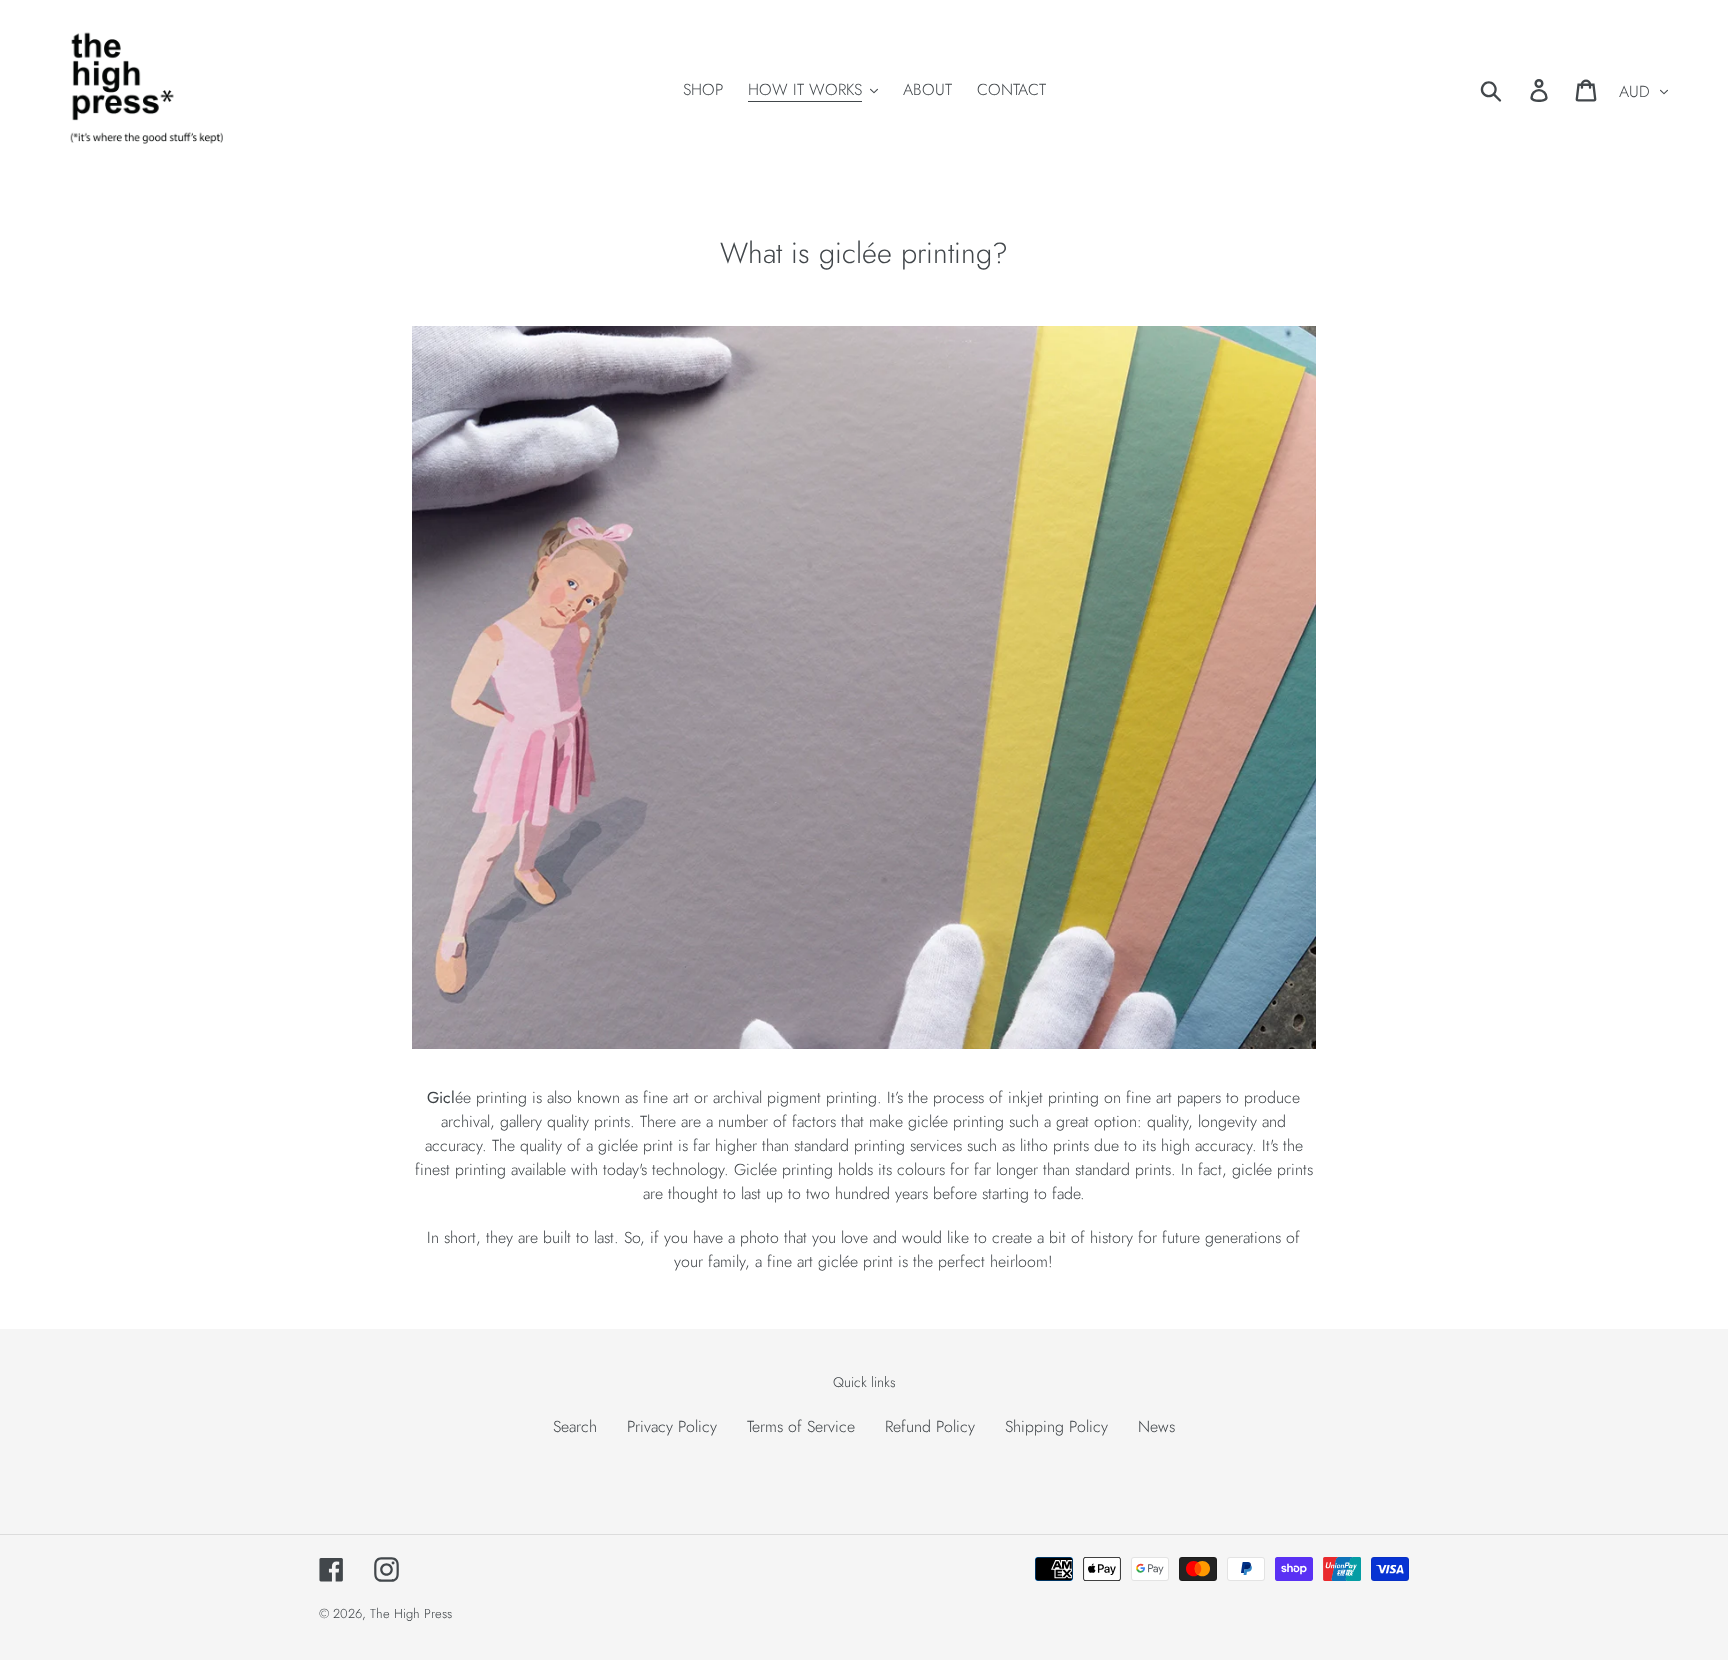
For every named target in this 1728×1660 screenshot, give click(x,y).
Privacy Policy (672, 1426)
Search (575, 1426)
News (1156, 1426)
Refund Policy (930, 1426)
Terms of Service (801, 1426)
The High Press (411, 1613)
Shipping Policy (1056, 1426)
